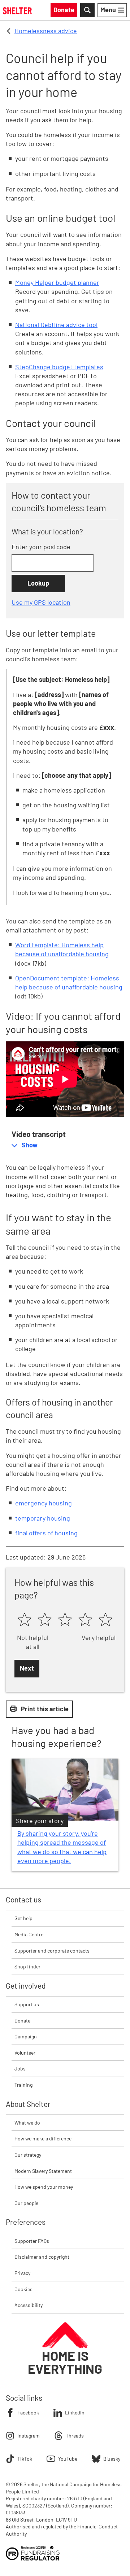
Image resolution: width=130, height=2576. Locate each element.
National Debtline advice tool (56, 325)
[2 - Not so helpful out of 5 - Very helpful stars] (45, 1620)
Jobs (20, 2068)
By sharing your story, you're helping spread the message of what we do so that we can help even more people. (62, 1847)
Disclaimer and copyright (42, 2257)
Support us (27, 2004)
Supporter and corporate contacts (52, 1951)
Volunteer (25, 2053)
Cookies (23, 2289)
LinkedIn (75, 2412)
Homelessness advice (46, 31)
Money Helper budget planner (57, 282)
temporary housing (43, 1518)
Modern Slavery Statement (43, 2171)
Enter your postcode (41, 547)
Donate (22, 2021)
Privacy (22, 2273)
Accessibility (29, 2305)
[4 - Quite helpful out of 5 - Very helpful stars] (85, 1620)
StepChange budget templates (59, 367)
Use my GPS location (41, 602)
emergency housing (44, 1503)
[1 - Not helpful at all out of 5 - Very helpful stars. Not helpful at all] (25, 1620)
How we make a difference (43, 2138)
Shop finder (27, 1966)
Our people (26, 2203)
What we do (27, 2123)
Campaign (26, 2036)
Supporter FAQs (32, 2241)
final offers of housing (46, 1533)
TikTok (25, 2459)
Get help (23, 1918)
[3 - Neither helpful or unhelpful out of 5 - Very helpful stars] (65, 1620)
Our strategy (28, 2155)
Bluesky (112, 2459)
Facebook (28, 2412)
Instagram (29, 2436)
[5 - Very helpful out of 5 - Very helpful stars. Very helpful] (105, 1620)
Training (23, 2085)
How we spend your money (44, 2187)
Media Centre (29, 1934)
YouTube (68, 2459)
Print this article (45, 1709)
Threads (75, 2436)
